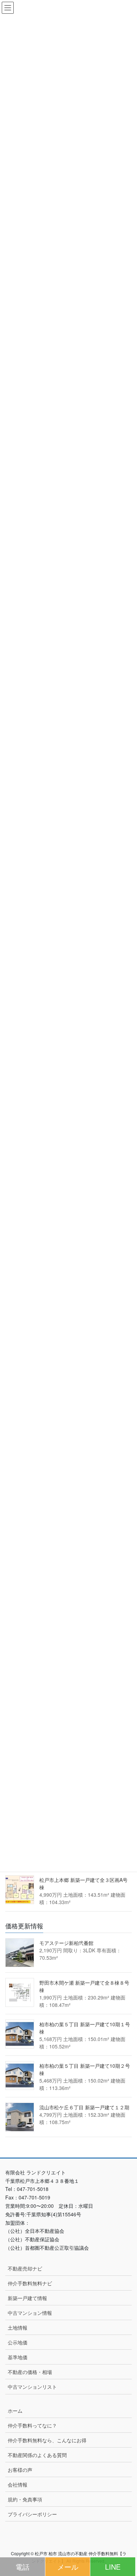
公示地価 (18, 2342)
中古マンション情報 (30, 2313)
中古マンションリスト (32, 2387)
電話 (22, 2567)
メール (68, 2567)
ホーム (15, 2411)
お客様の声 (20, 2470)
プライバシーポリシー (32, 2514)
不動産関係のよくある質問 (37, 2455)
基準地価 (18, 2357)
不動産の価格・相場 (30, 2372)
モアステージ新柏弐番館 (66, 1943)
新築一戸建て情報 (27, 2298)
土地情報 (18, 2328)
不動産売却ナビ (25, 2268)
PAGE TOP (119, 2541)
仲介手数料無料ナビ (30, 2283)
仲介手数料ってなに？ (32, 2425)
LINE (113, 2567)
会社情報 (18, 2484)
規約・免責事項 (25, 2499)
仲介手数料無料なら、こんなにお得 (47, 2440)
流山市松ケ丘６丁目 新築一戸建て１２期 (84, 2107)
